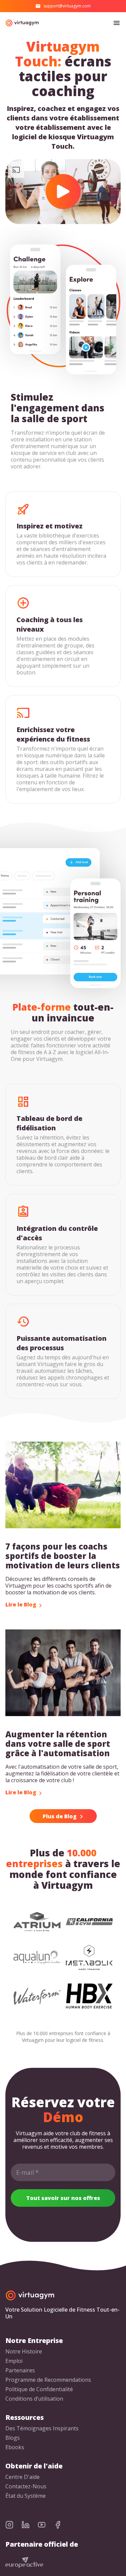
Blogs (13, 2438)
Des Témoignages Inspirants (42, 2428)
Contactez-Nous (26, 2486)
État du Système (26, 2496)
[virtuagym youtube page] (46, 2525)
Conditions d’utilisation (34, 2399)
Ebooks (15, 2447)
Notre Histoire (24, 2352)
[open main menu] (117, 23)
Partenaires (20, 2370)
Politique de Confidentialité (39, 2389)
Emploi (14, 2361)
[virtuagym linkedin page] (30, 2525)
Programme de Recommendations (48, 2380)
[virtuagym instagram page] (13, 2525)
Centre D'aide (23, 2477)
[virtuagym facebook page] (62, 2525)
